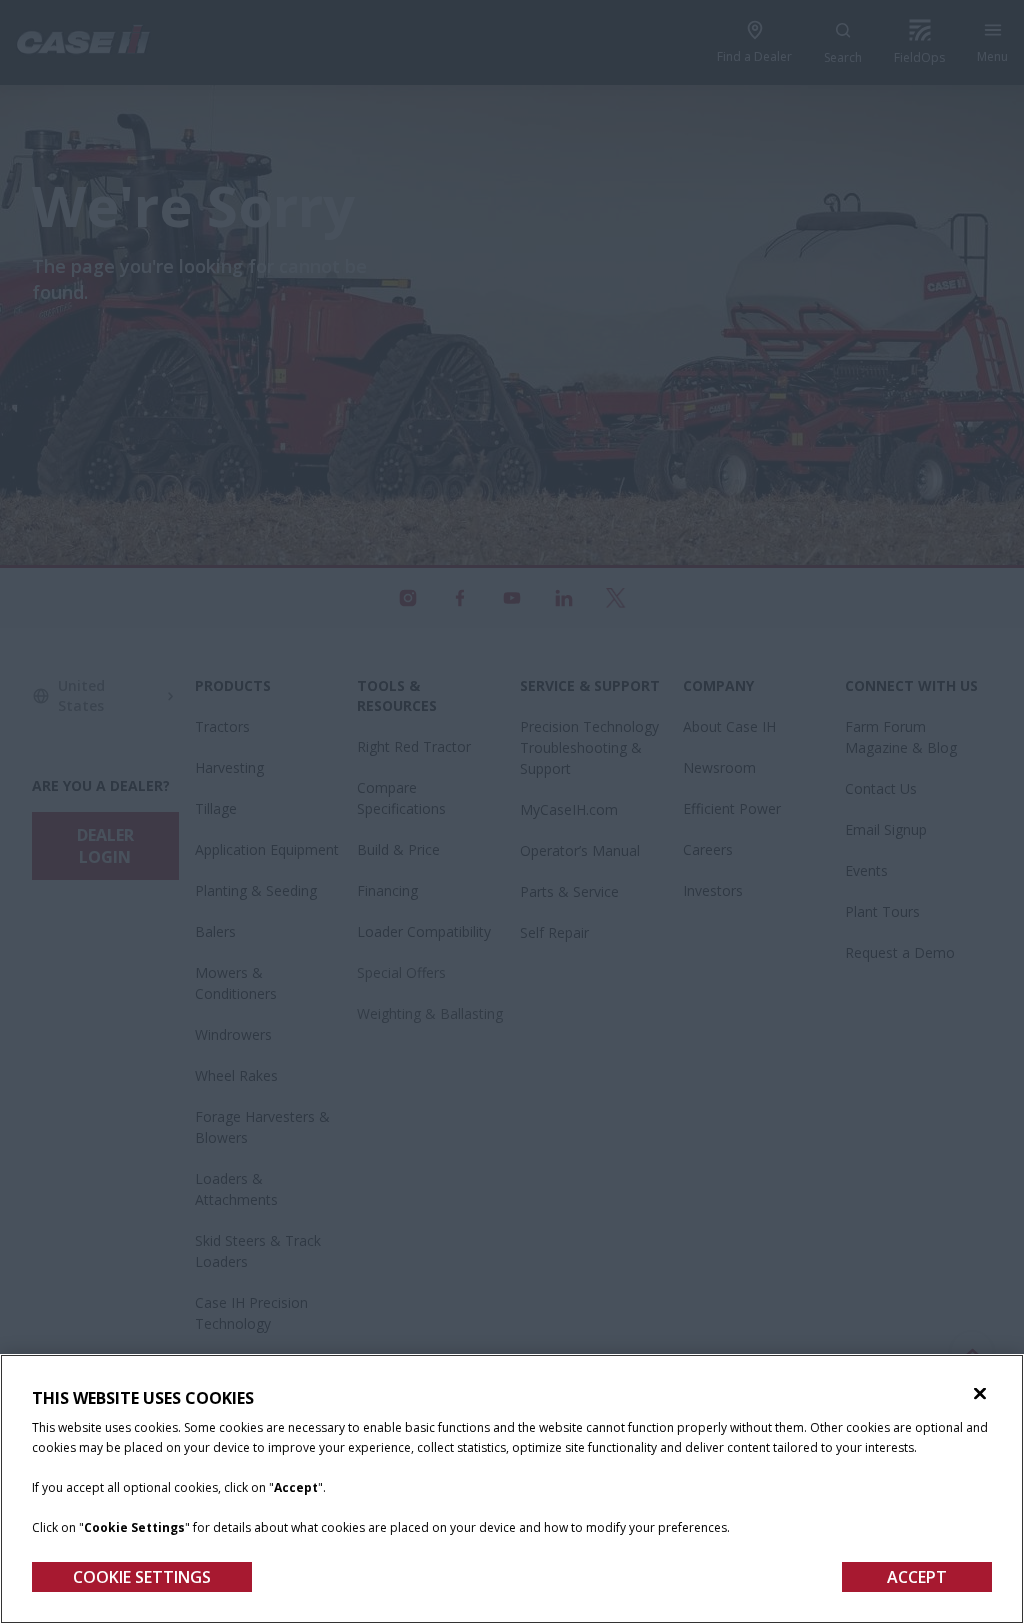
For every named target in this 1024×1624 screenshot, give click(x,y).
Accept (917, 1577)
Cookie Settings (142, 1577)
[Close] (980, 1394)
